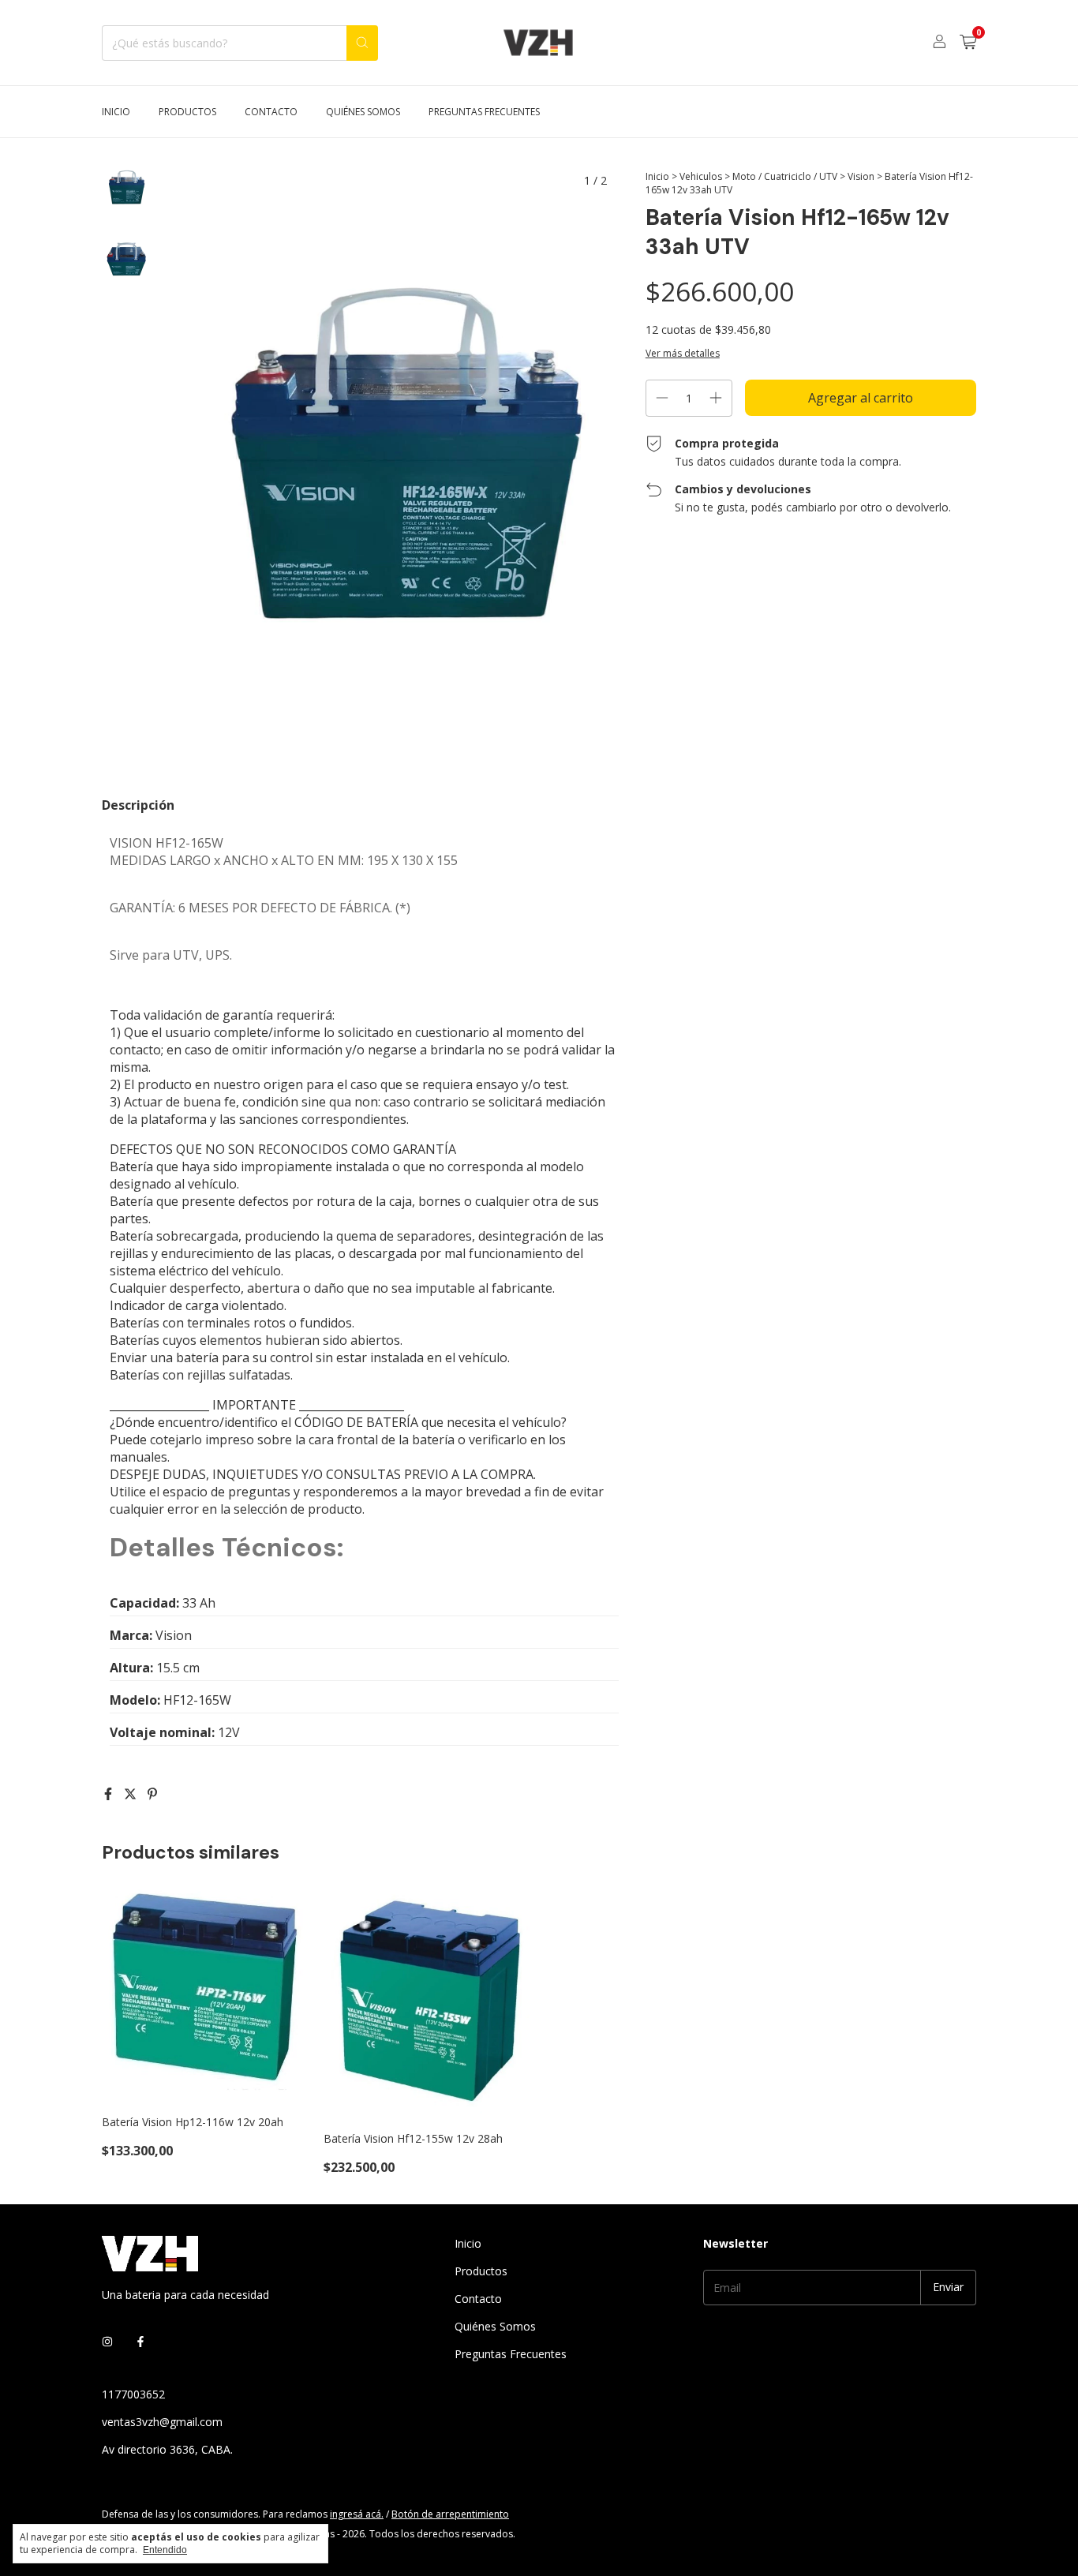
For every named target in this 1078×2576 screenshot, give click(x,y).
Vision (861, 176)
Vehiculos (701, 176)
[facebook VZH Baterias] (140, 2341)
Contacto (271, 112)
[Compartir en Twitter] (132, 1794)
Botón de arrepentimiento (450, 2514)
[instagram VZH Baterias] (107, 2341)
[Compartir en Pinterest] (152, 1794)
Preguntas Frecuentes (484, 112)
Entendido (165, 2550)
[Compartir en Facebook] (110, 1794)
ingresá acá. (357, 2514)
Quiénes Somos (363, 112)
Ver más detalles (683, 353)
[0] (968, 43)
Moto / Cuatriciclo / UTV (785, 176)
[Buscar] (362, 43)
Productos (187, 112)
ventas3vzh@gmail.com (162, 2422)
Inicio (116, 112)
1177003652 (133, 2394)
